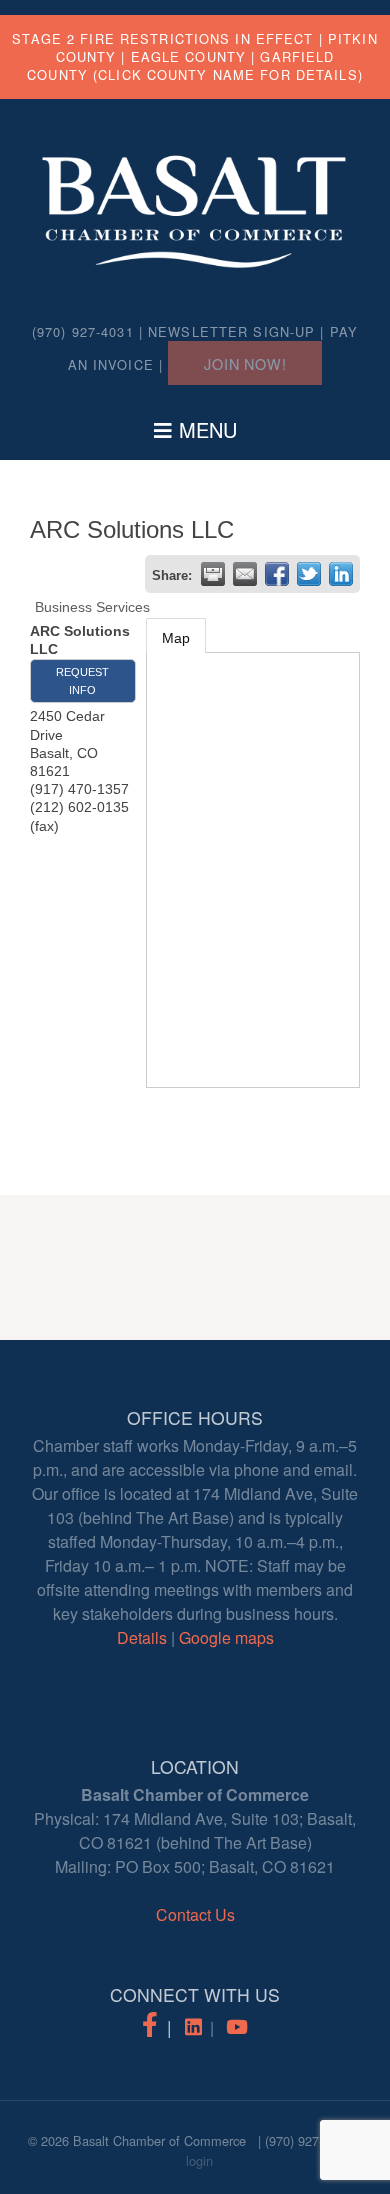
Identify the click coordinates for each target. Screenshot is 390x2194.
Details (142, 1637)
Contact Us (195, 1914)
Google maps (226, 1637)
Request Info (82, 681)
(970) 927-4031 (308, 2140)
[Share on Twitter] (309, 574)
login (199, 2160)
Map (176, 638)
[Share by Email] (245, 574)
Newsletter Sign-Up (231, 331)
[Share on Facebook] (277, 574)
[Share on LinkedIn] (341, 574)
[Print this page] (213, 574)
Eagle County (188, 56)
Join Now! (245, 363)
